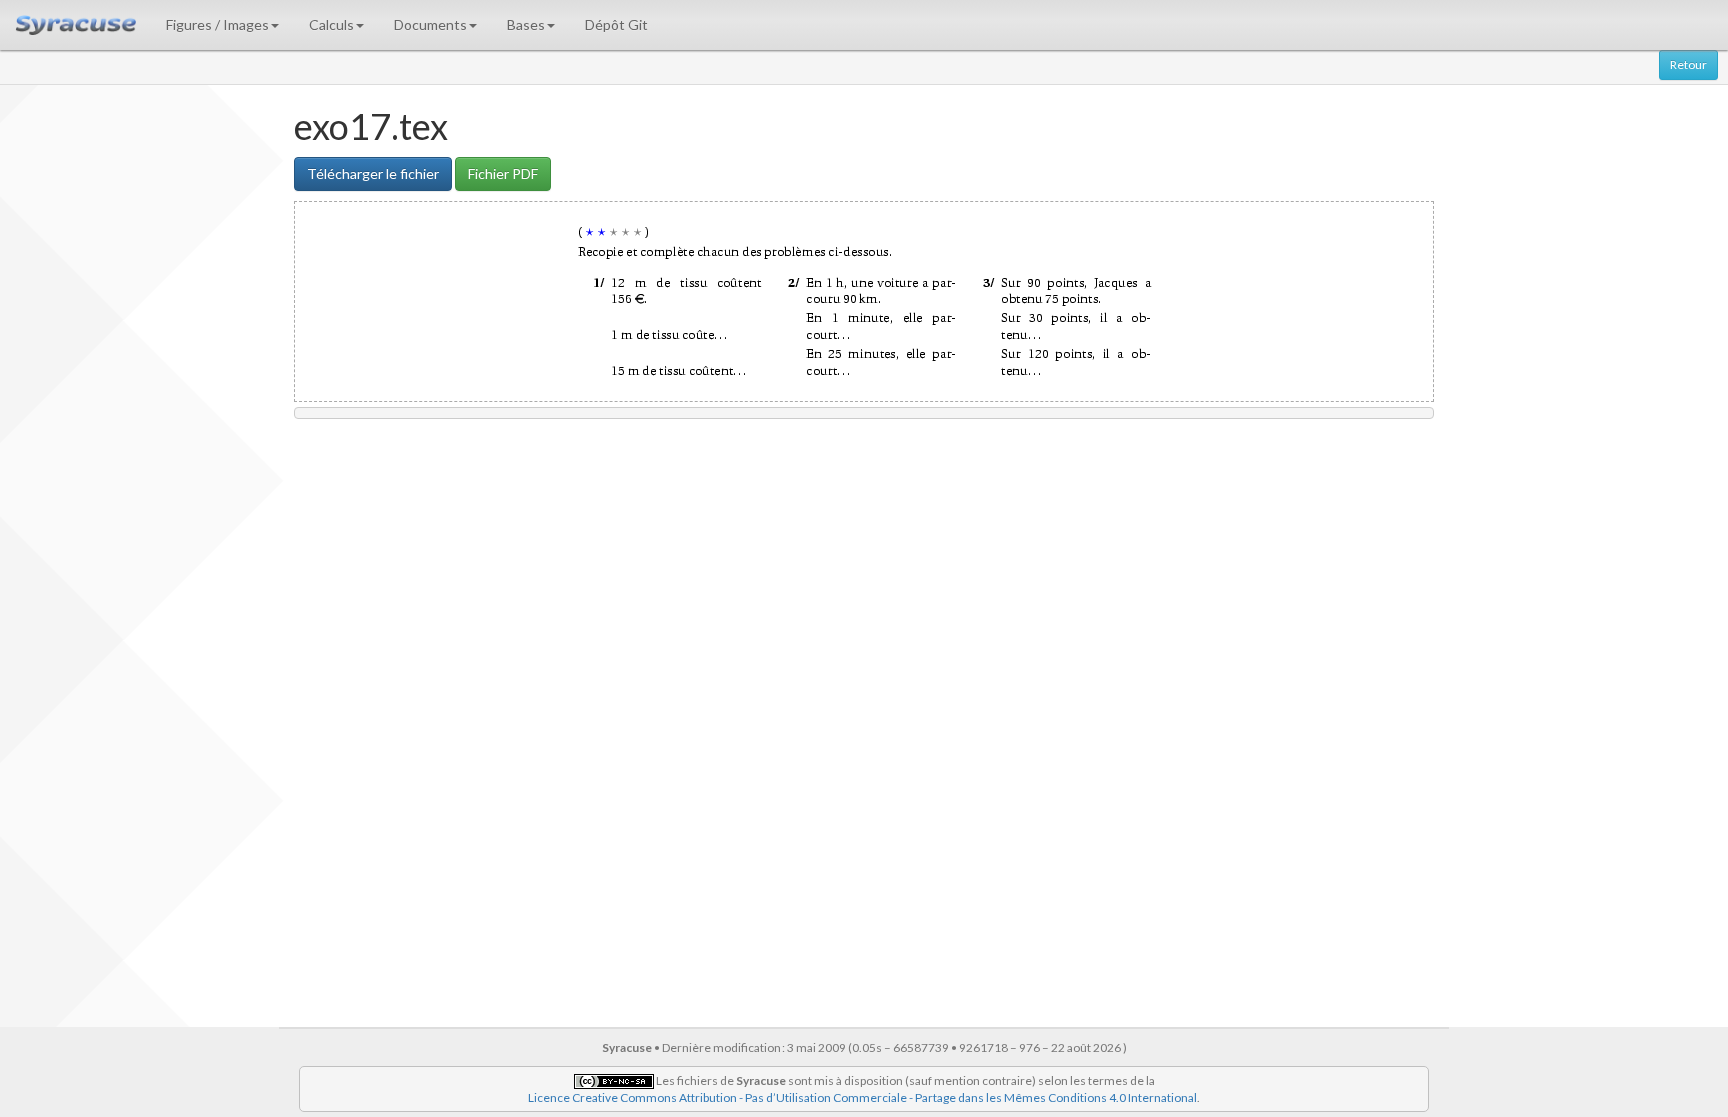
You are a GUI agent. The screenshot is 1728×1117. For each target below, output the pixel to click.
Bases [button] (526, 24)
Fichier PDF (503, 173)
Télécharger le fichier (373, 173)
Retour (1688, 64)
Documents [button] (430, 24)
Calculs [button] (331, 24)
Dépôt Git (616, 24)
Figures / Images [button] (217, 24)
